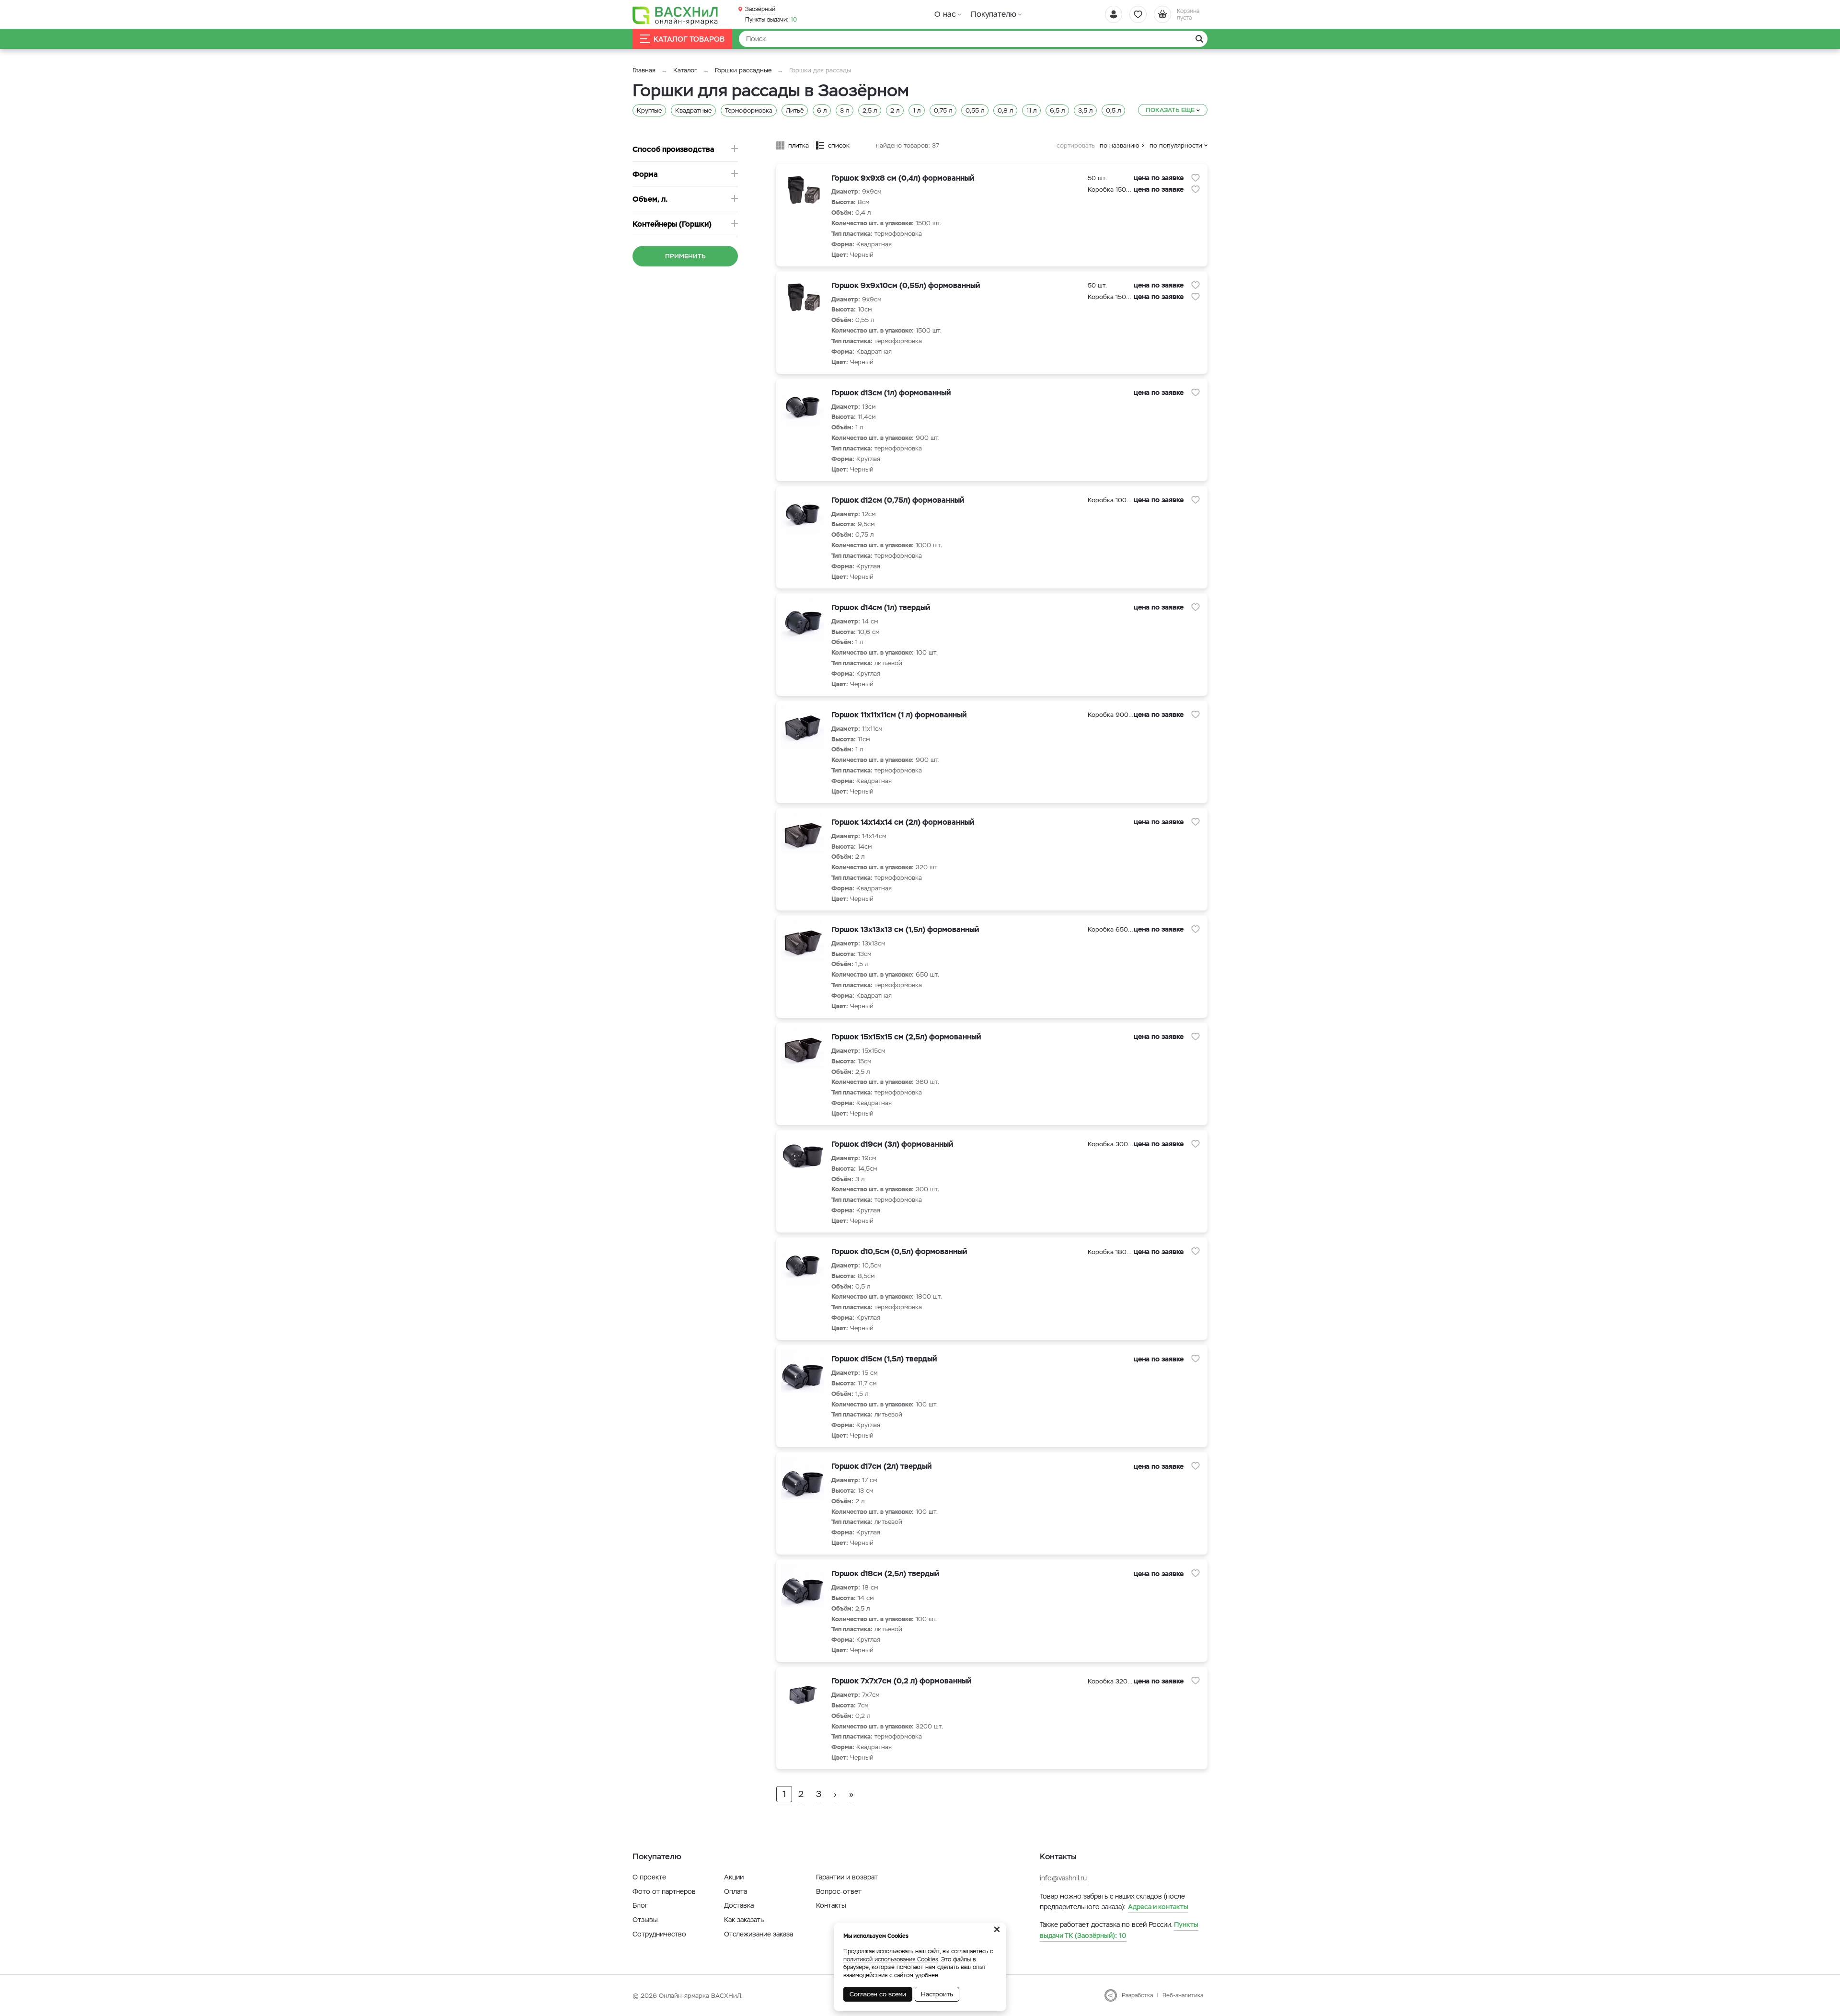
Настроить (937, 1994)
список (839, 145)
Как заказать (744, 1920)
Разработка (1137, 1995)
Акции (734, 1877)
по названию (1120, 145)
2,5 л (870, 110)
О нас (945, 14)
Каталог (685, 70)
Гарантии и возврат (847, 1877)
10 (771, 20)
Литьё (795, 110)
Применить (685, 256)
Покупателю (994, 14)
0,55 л (975, 110)
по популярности (1176, 145)
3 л (845, 110)
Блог (640, 1905)
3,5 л (1085, 110)
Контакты (831, 1905)
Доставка (739, 1905)
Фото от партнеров (664, 1891)
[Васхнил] (676, 15)
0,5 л (1113, 110)
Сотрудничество (659, 1934)
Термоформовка (749, 110)
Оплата (736, 1891)
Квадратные (693, 110)
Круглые (649, 110)
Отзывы (645, 1920)
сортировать (1076, 145)
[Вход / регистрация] (1114, 14)
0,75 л (943, 110)
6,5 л (1057, 110)
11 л (1031, 110)
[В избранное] (1196, 178)
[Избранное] (1138, 14)
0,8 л (1005, 110)
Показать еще (1170, 110)
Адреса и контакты (1158, 1907)
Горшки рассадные (743, 70)
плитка (799, 145)
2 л (895, 110)
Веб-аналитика (1183, 1995)
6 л (822, 110)
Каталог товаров (689, 39)
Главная (644, 70)
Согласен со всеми (878, 1994)
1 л (917, 110)
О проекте (649, 1877)
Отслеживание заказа (759, 1934)
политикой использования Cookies (891, 1959)
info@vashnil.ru (1063, 1878)
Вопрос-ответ (839, 1891)
